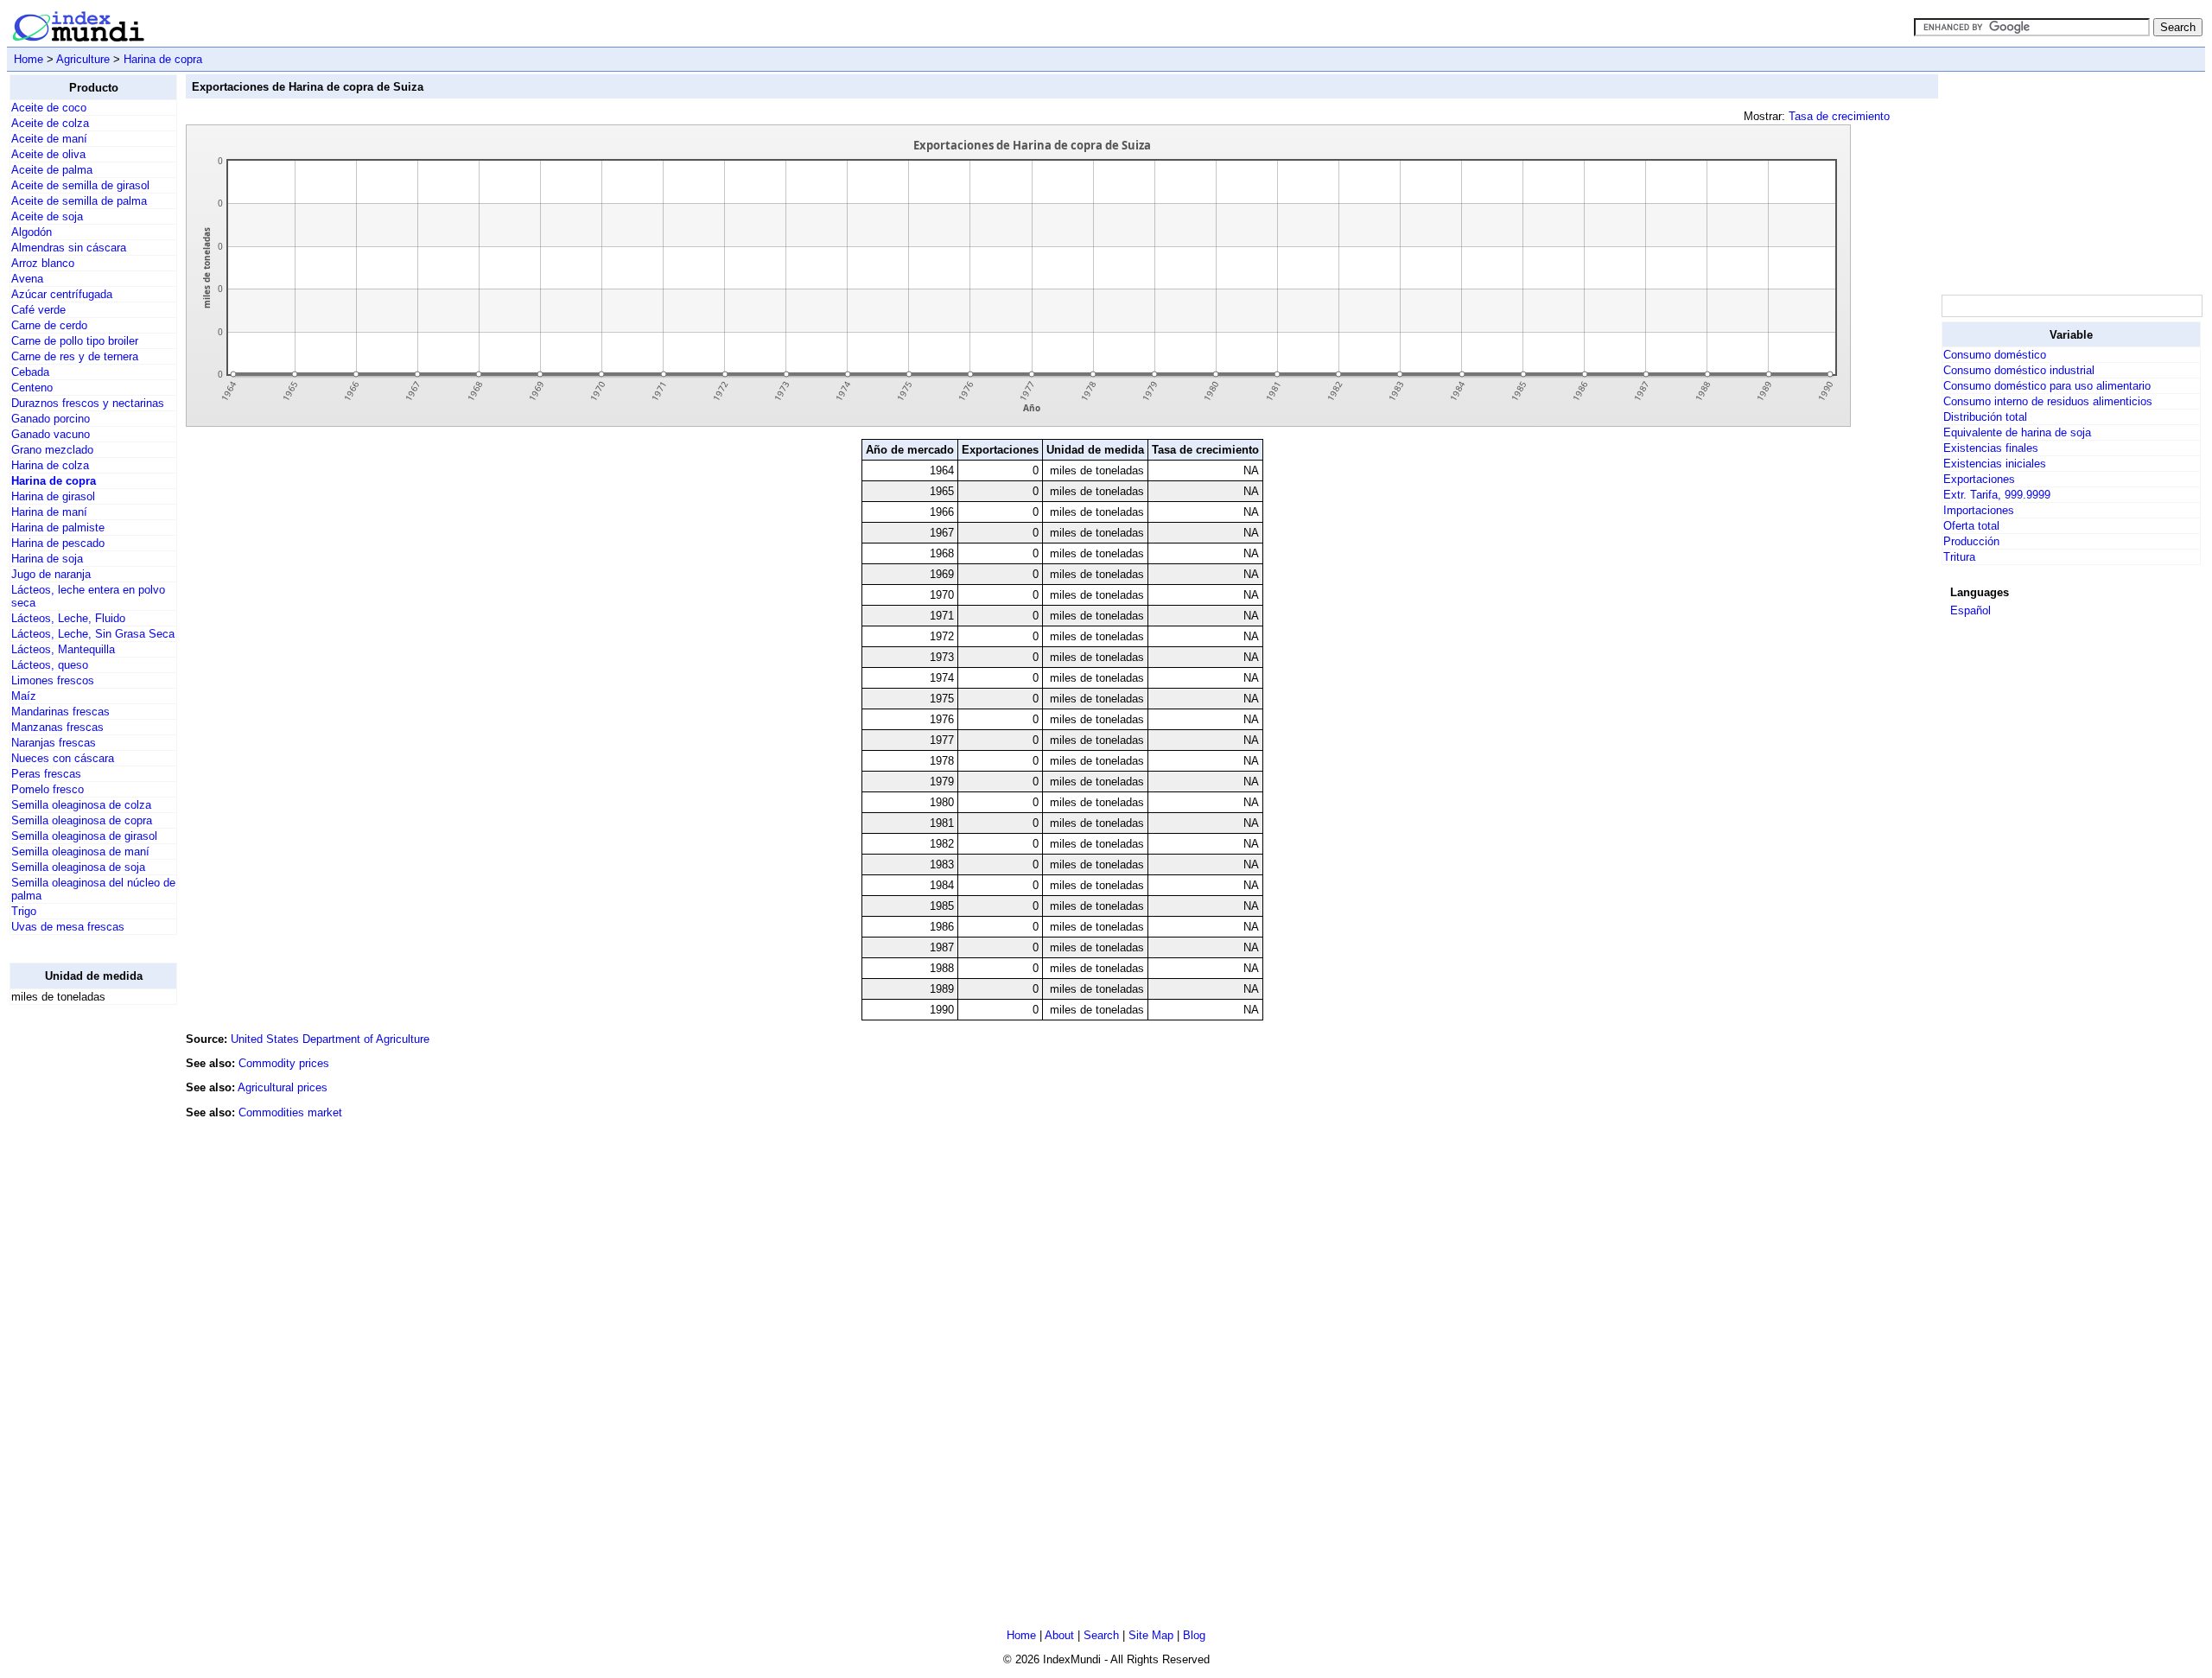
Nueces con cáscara (63, 758)
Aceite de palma (52, 170)
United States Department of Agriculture (330, 1039)
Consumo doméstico (1995, 355)
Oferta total (1971, 526)
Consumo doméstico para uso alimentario (2047, 386)
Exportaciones (1979, 479)
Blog (1194, 1635)
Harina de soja (47, 559)
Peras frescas (46, 774)
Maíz (24, 696)
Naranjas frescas (54, 743)
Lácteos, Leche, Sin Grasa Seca (93, 634)
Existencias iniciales (1995, 464)
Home (29, 59)
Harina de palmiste (58, 528)
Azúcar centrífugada (62, 294)
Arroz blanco (43, 263)
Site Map (1151, 1635)
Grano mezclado (52, 450)
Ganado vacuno (51, 434)
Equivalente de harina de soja (2017, 432)
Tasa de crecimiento (1839, 116)
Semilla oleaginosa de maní (80, 852)
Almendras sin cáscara (69, 248)
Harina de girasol (53, 496)
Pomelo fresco (48, 789)
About (1059, 1635)
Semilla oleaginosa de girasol (84, 836)
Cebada (30, 372)
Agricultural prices (283, 1087)
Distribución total (1985, 417)
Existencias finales (1991, 448)
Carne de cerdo (49, 325)
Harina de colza (50, 465)
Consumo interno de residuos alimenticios (2048, 401)
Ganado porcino (51, 419)
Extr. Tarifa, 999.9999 (1997, 495)
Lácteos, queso (50, 665)
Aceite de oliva (48, 154)
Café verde (38, 310)
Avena (27, 279)
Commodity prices (284, 1063)
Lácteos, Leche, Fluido (68, 618)
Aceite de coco (49, 108)
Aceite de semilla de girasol (80, 185)
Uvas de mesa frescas (68, 927)
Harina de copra (163, 59)
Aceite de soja (47, 216)
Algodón (32, 232)
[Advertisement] (79, 1278)
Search (1101, 1635)
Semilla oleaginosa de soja (78, 867)
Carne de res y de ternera (75, 356)
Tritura (1959, 557)
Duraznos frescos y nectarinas (88, 403)
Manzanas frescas (57, 727)
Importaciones (1979, 510)
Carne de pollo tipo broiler (75, 341)
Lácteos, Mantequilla (63, 649)
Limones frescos (53, 680)
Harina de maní (49, 512)
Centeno (32, 388)
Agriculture (83, 59)
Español (1970, 610)
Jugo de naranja (51, 574)
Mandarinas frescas (60, 712)
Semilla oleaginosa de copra (82, 820)
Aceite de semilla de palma (79, 201)
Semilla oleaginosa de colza (81, 805)
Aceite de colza (50, 123)
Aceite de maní (49, 139)
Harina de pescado (58, 543)
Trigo (24, 911)
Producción (1971, 541)
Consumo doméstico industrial (2019, 370)
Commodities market (290, 1112)
